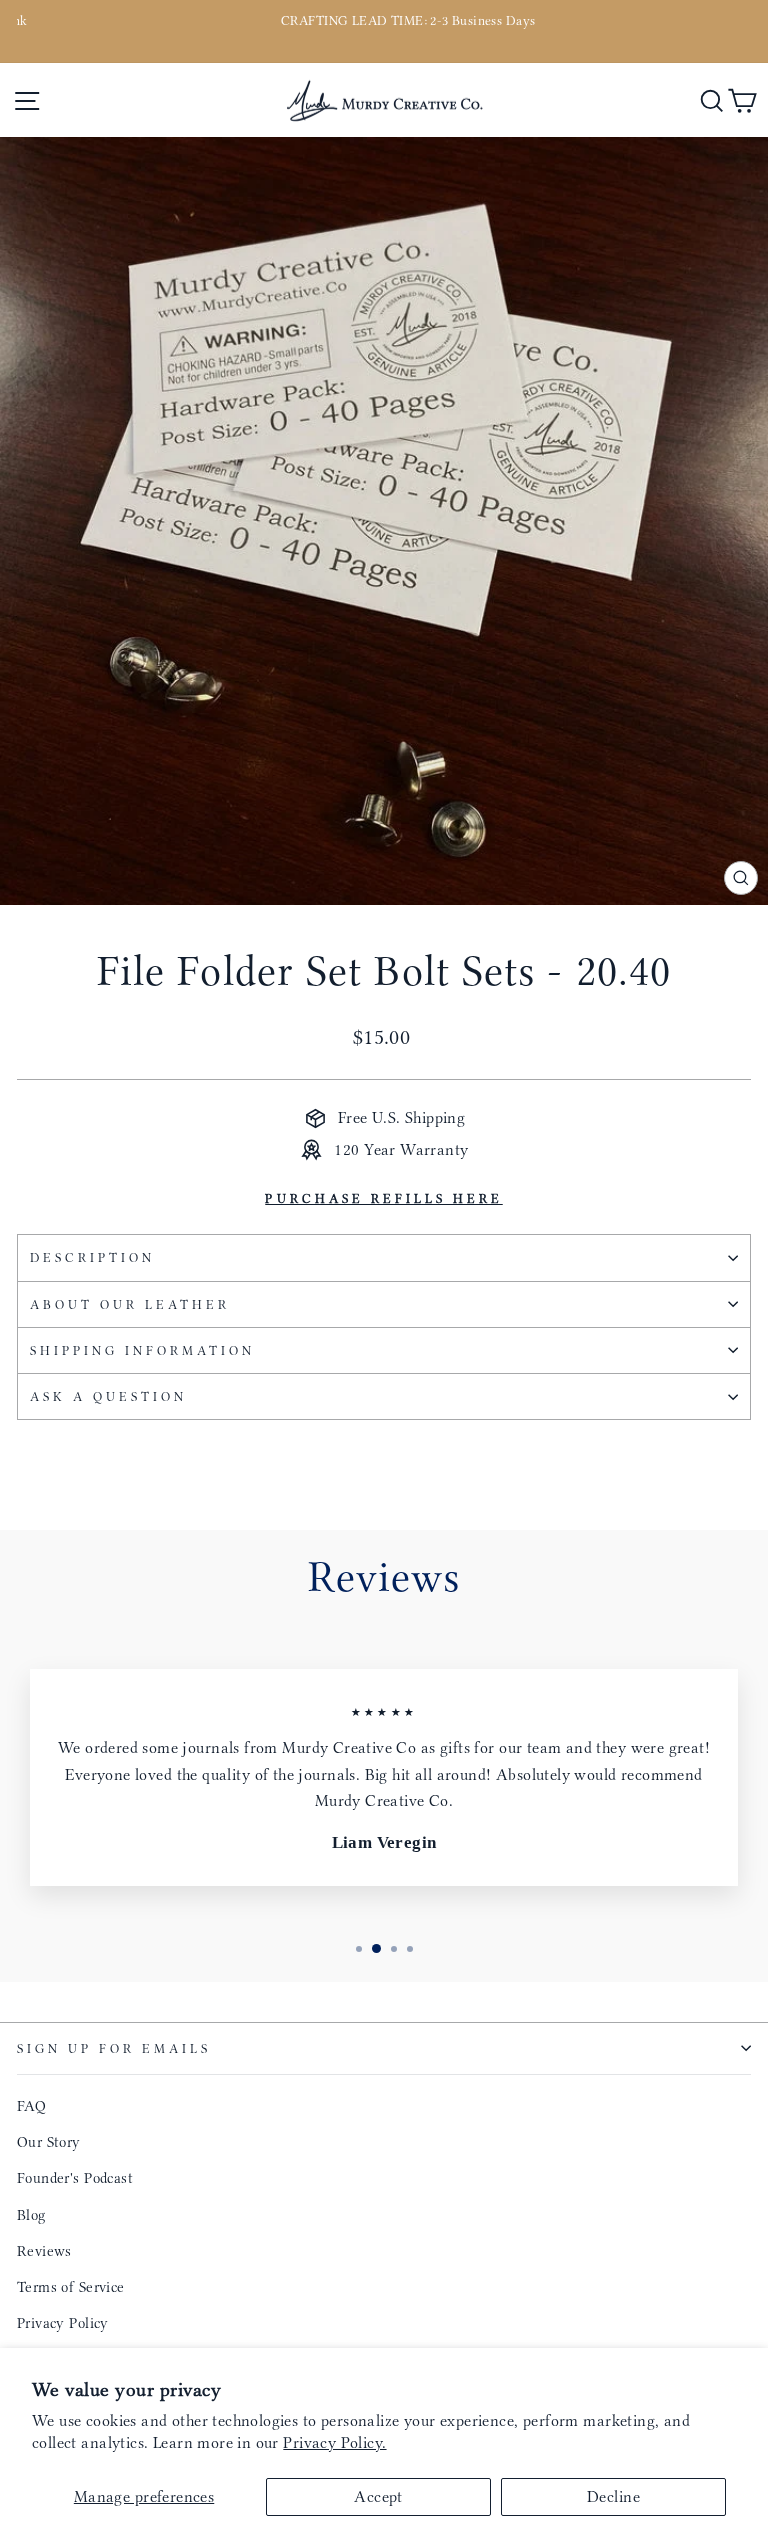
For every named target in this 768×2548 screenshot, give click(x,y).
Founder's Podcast (75, 2178)
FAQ (31, 2106)
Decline (613, 2496)
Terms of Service (71, 2287)
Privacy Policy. (334, 2442)
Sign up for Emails (114, 2048)
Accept (378, 2496)
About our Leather (130, 1304)
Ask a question (108, 1396)
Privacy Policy (63, 2323)
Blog (31, 2215)
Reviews (44, 2251)
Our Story (49, 2142)
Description (92, 1257)
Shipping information (142, 1350)
